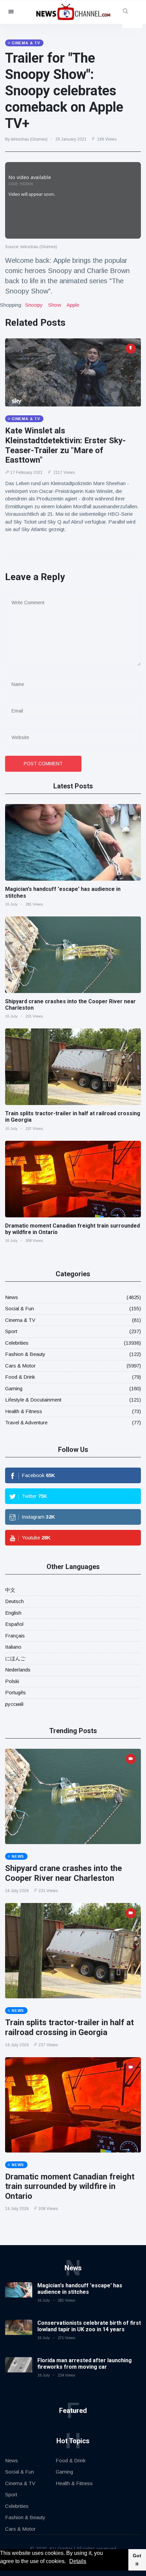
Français (15, 1636)
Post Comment (43, 764)
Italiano (13, 1647)
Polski (12, 1681)
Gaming (14, 1388)
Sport (11, 1331)
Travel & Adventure (26, 1422)
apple (73, 305)
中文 (10, 1590)
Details (78, 2561)
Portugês (15, 1692)
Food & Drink (20, 1377)
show (55, 305)
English (13, 1613)
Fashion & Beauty (25, 1354)
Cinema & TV (20, 1320)
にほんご (15, 1658)
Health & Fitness (24, 1411)
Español (14, 1624)
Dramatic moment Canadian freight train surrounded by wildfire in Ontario (70, 2187)
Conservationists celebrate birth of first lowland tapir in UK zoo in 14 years (89, 2326)
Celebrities (17, 1343)
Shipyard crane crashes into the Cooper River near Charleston (63, 1873)
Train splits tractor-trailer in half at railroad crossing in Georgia (69, 2027)
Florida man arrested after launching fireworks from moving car (85, 2364)
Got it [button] (137, 2560)
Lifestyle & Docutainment (33, 1400)
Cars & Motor (20, 1366)
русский (14, 1704)
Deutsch (14, 1601)
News (12, 1297)
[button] (68, 2562)
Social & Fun (20, 1308)
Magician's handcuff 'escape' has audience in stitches (80, 2289)
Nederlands (18, 1670)
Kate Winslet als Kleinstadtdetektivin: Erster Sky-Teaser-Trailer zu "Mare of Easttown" (65, 445)
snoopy (34, 305)
